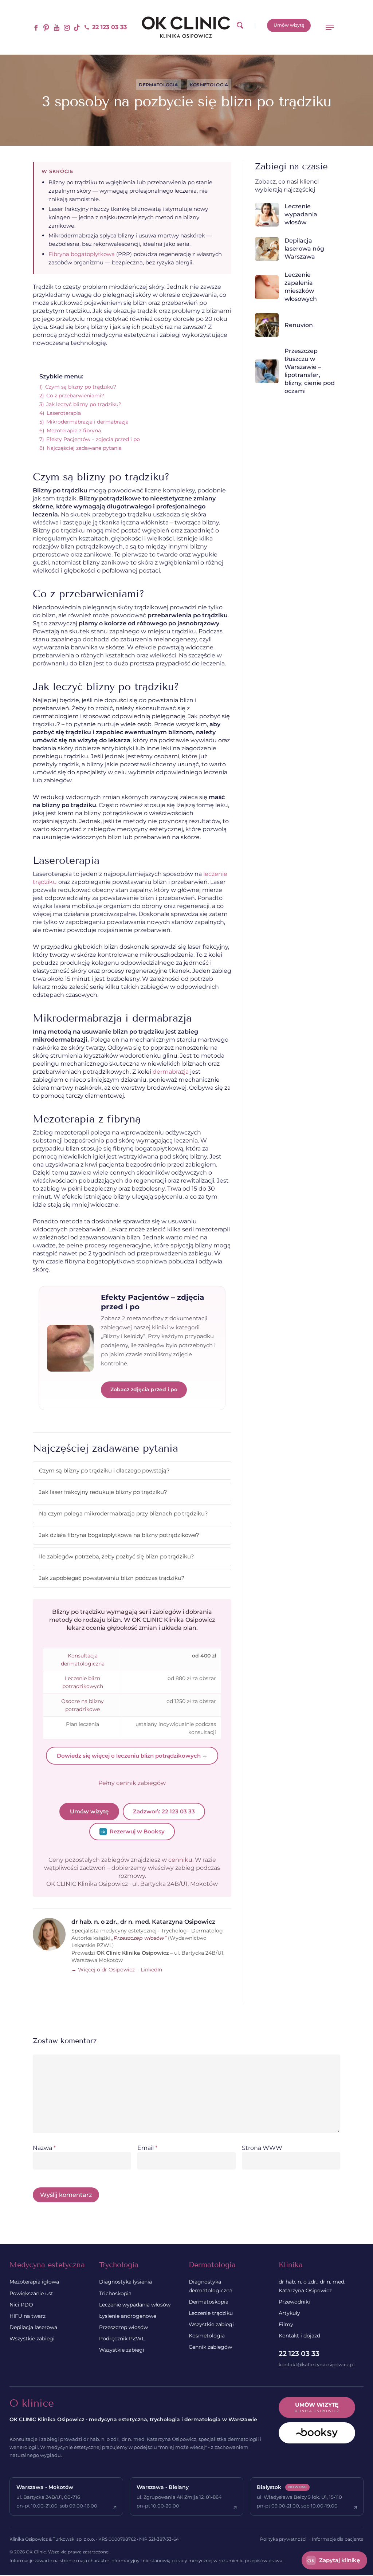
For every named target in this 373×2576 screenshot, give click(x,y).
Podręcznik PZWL (122, 2339)
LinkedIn (151, 1970)
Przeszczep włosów (123, 2327)
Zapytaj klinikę (334, 2560)
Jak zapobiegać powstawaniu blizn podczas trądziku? (112, 1578)
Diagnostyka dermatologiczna (211, 2286)
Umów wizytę (89, 1811)
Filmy (286, 2324)
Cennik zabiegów (210, 2347)
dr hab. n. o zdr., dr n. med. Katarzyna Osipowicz (312, 2286)
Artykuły (289, 2313)
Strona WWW (262, 2148)
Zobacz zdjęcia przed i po (144, 1389)
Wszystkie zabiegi (32, 2339)
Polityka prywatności (283, 2539)
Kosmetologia (209, 85)
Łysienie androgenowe (128, 2316)
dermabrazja (171, 1072)
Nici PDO (21, 2305)
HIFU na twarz (28, 2316)
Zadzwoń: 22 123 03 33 (164, 1811)
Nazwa (44, 2148)
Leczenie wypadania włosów (135, 2305)
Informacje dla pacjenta (338, 2539)
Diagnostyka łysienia (125, 2282)
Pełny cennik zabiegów (132, 1783)
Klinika (291, 2265)
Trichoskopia (115, 2293)
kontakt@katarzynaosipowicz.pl (317, 2364)
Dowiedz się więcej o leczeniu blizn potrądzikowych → (132, 1756)
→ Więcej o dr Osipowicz (103, 1970)
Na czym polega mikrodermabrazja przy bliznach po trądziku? (123, 1513)
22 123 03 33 (299, 2354)
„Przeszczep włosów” (139, 1938)
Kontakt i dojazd (299, 2336)
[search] (240, 27)
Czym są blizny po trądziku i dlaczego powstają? (104, 1470)
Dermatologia (158, 85)
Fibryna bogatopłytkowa (82, 254)
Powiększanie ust (31, 2293)
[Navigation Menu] (330, 27)
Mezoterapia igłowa (34, 2282)
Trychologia (119, 2265)
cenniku (180, 1860)
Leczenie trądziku (211, 2313)
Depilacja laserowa (33, 2327)
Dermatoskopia (209, 2302)
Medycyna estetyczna (47, 2265)
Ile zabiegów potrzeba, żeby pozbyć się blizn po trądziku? (117, 1556)
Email (147, 2148)
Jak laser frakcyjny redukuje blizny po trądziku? (103, 1492)
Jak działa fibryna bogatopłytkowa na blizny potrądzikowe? (119, 1535)
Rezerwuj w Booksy (137, 1831)
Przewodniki (294, 2302)
